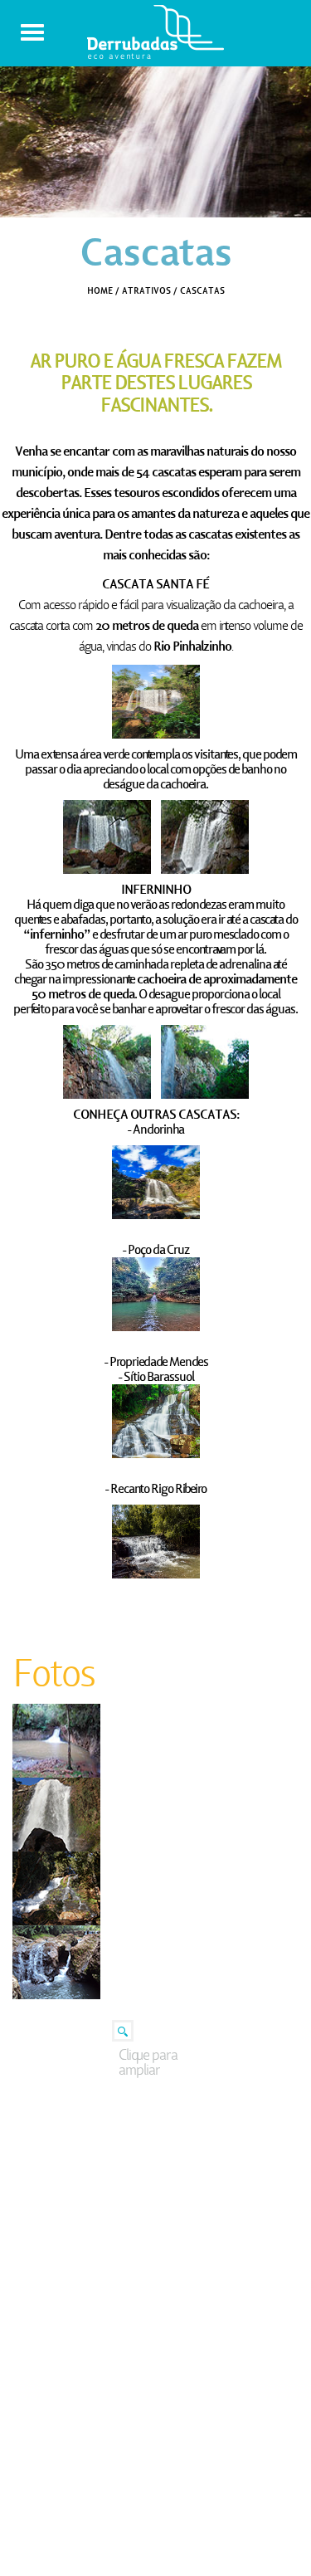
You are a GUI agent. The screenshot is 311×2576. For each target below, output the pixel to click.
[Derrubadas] (155, 50)
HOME (100, 290)
